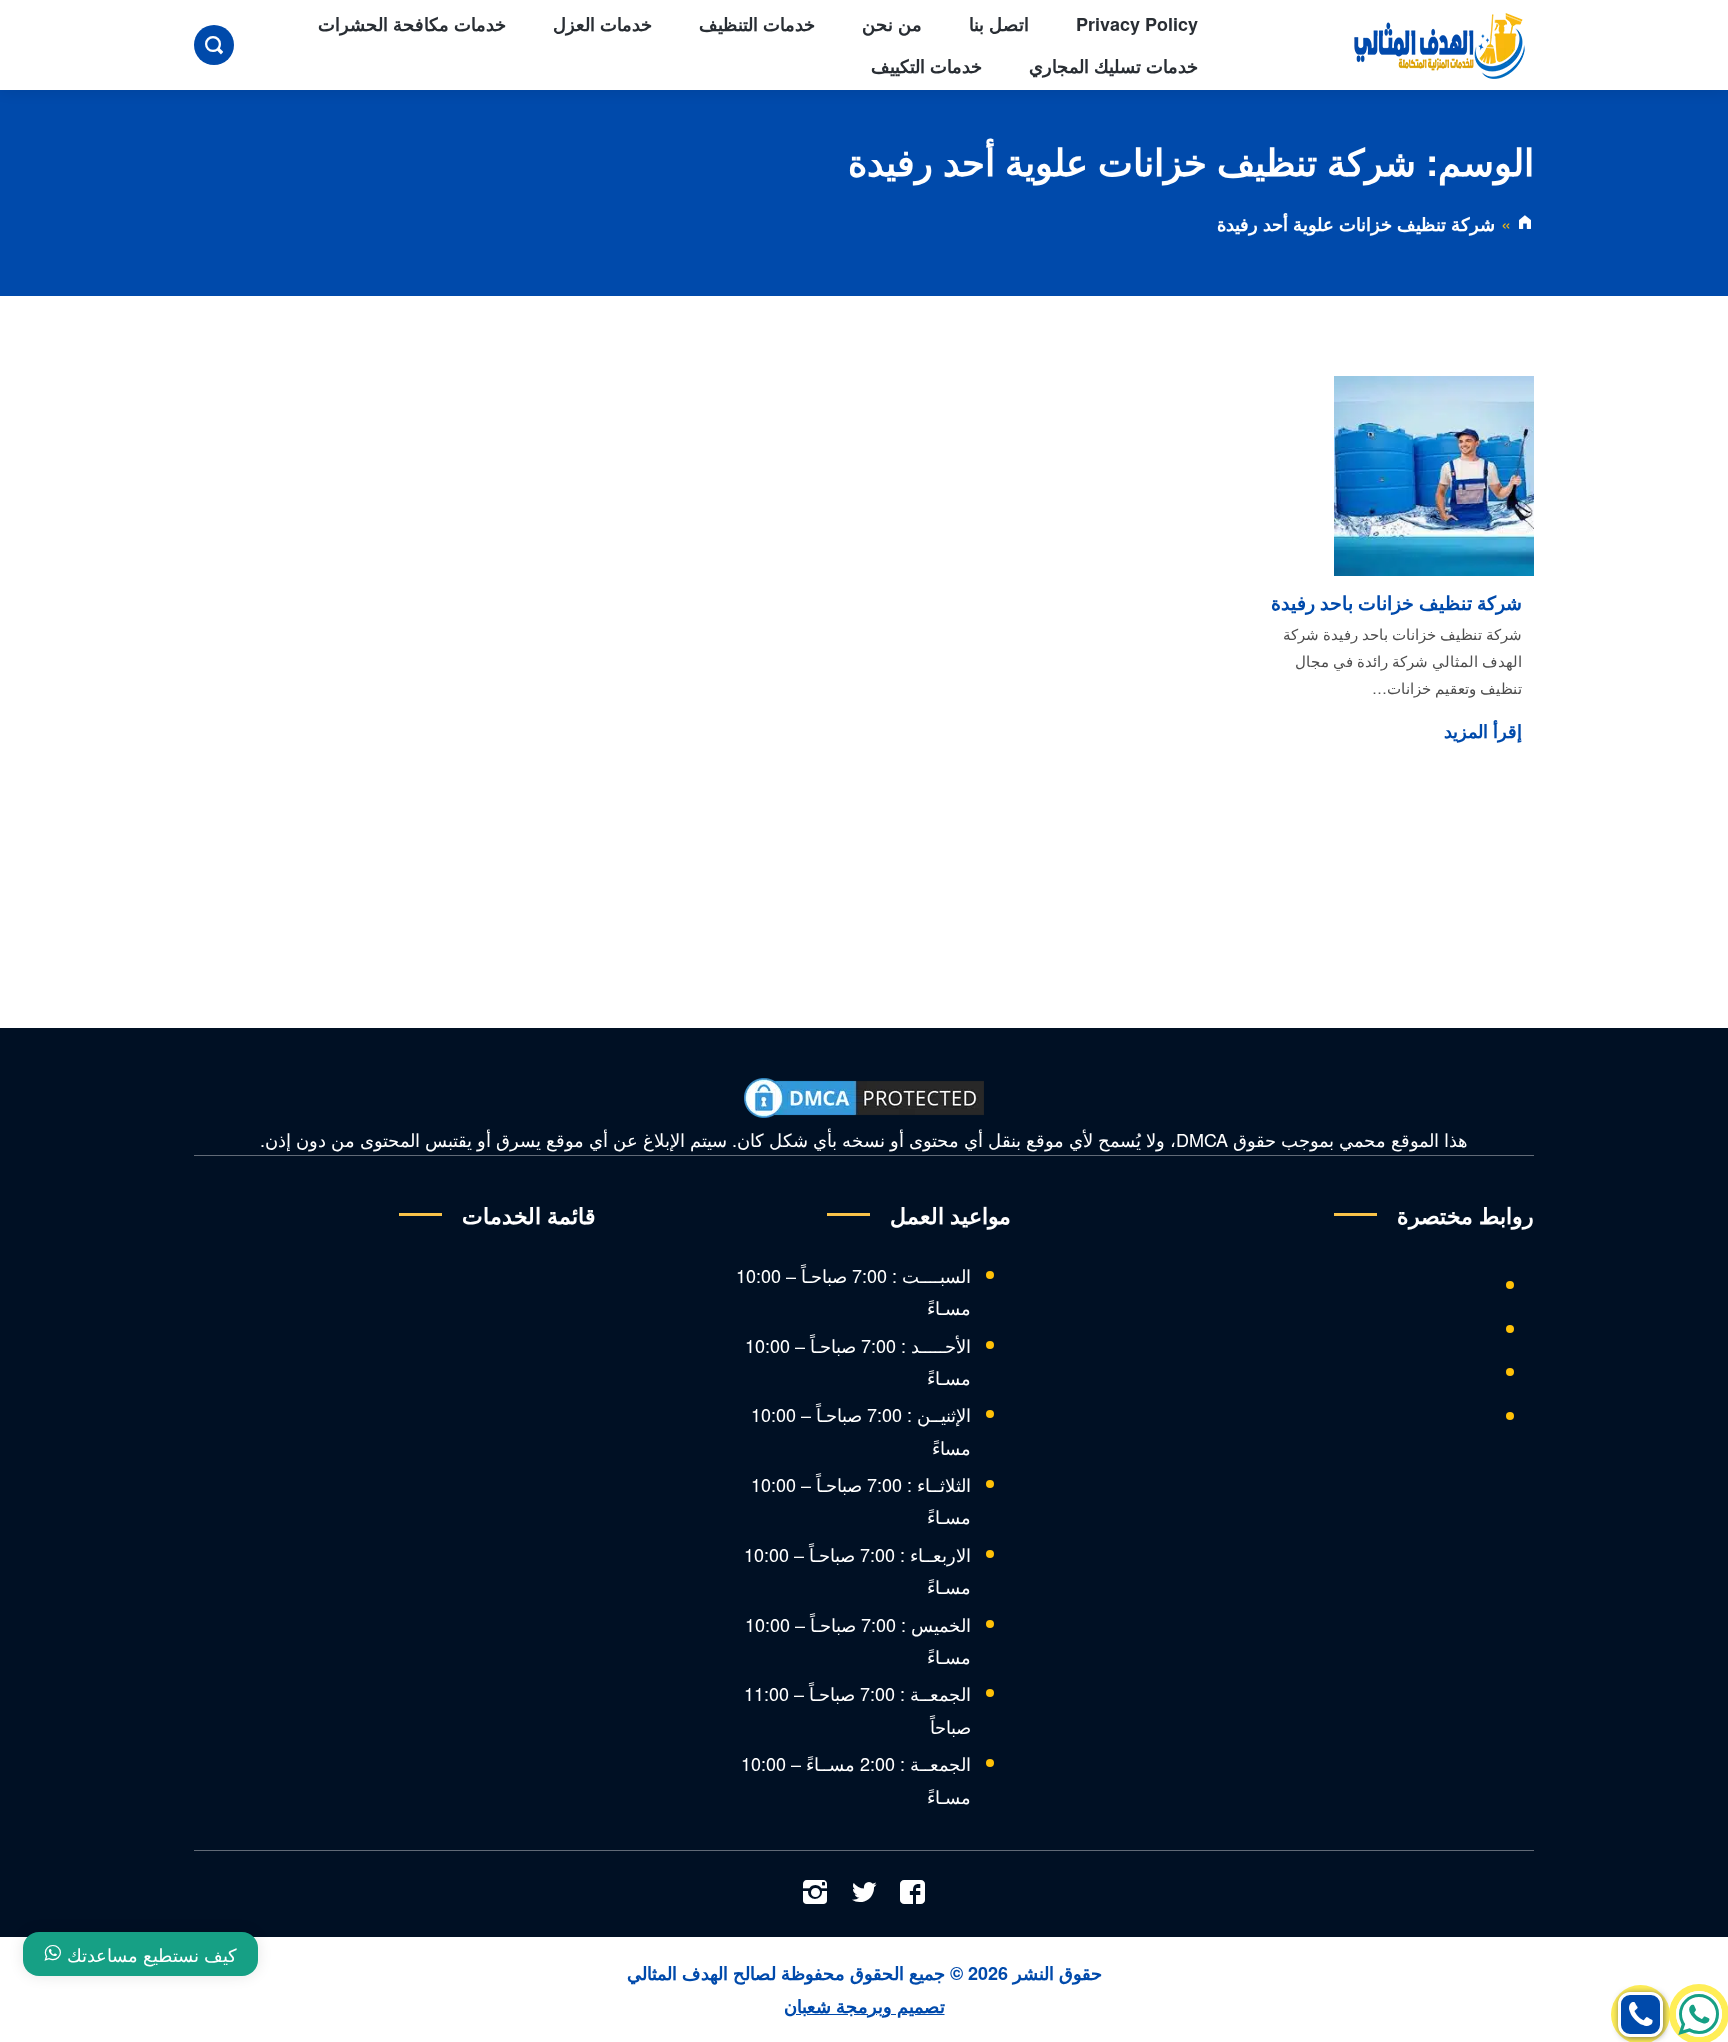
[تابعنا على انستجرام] (815, 1894)
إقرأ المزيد (1483, 731)
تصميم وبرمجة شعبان (864, 2006)
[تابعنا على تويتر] (864, 1894)
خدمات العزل (602, 24)
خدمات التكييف (926, 66)
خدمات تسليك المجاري (1113, 66)
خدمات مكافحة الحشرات (412, 24)
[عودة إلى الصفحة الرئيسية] (1525, 224)
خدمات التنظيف (757, 24)
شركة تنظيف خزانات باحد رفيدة (1396, 602)
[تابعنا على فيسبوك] (913, 1894)
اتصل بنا (999, 24)
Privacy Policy (1137, 24)
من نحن (892, 24)
